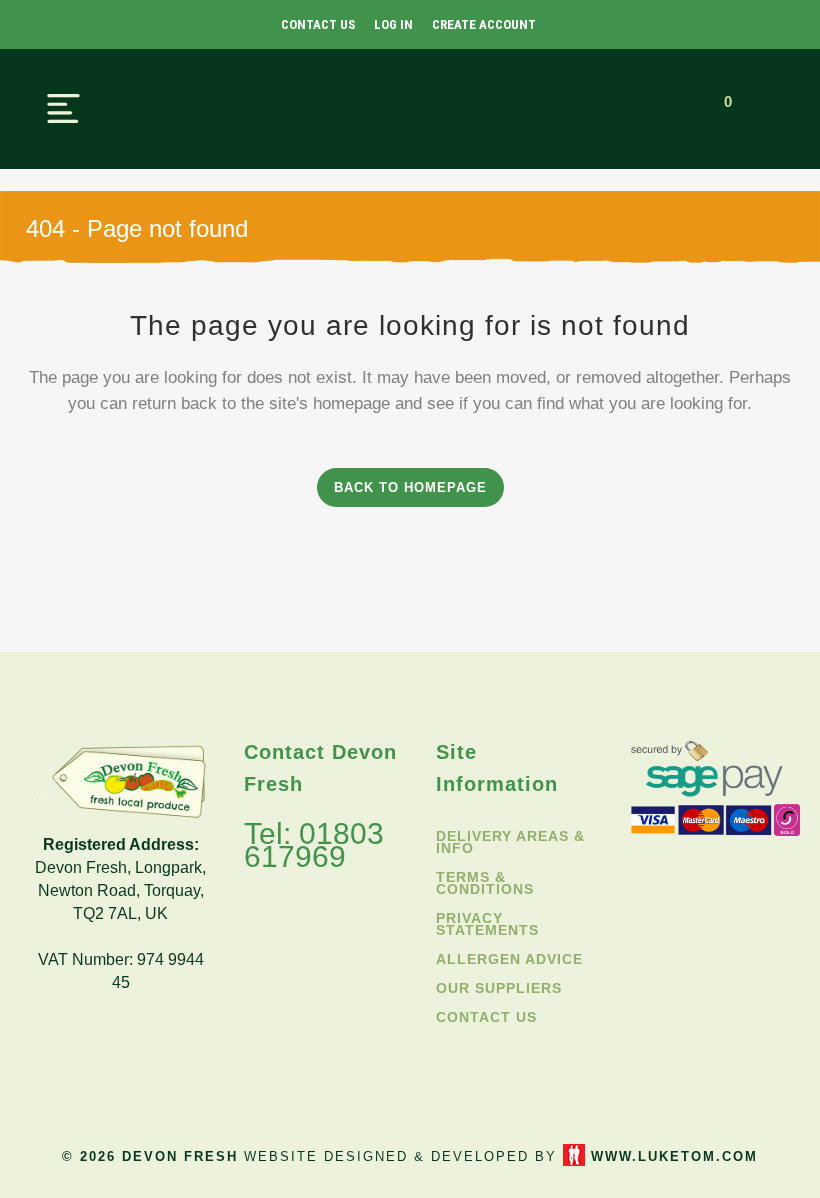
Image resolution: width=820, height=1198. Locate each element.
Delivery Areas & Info (510, 842)
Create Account (484, 24)
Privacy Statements (487, 924)
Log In (393, 24)
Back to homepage (410, 487)
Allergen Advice (509, 959)
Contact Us (318, 24)
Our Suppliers (499, 988)
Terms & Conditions (485, 883)
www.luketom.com (674, 1157)
